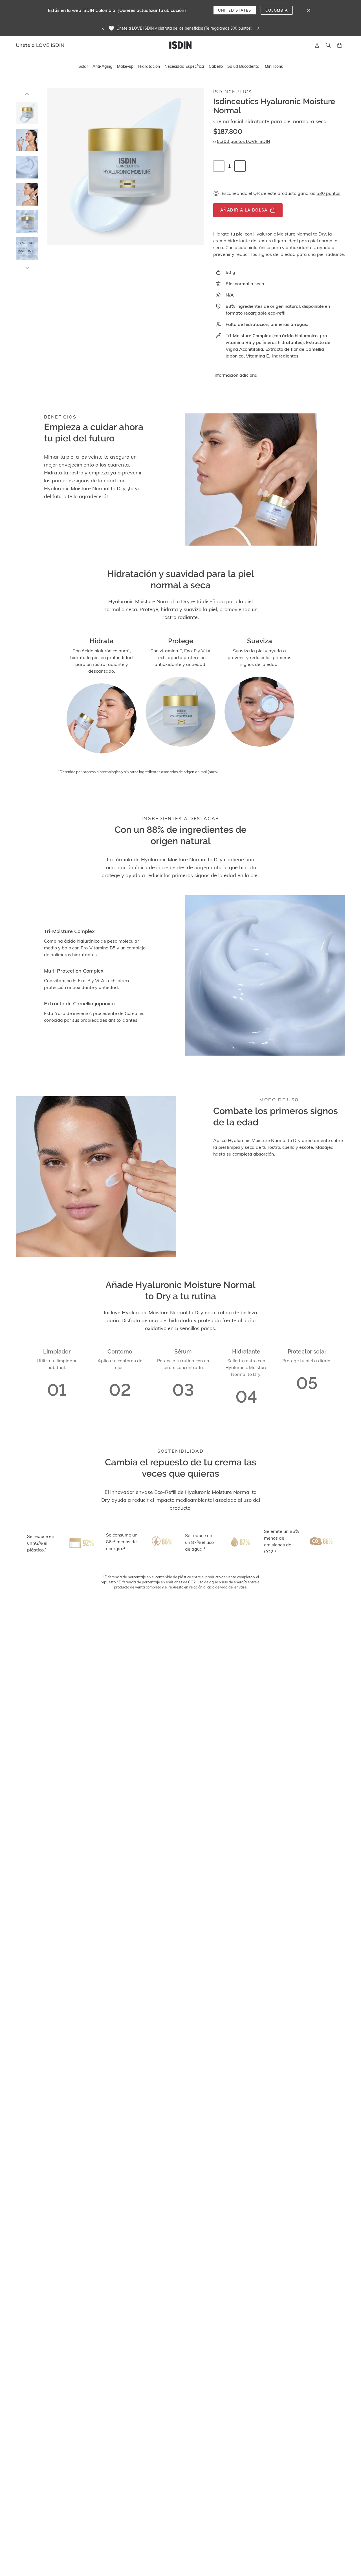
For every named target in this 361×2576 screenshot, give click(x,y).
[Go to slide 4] (27, 194)
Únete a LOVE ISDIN (135, 28)
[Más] (240, 166)
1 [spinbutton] (231, 166)
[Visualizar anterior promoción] (103, 28)
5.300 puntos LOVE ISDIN (244, 141)
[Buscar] (328, 45)
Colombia (277, 10)
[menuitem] (83, 67)
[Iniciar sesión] (317, 45)
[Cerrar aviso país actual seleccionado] (309, 10)
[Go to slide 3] (27, 167)
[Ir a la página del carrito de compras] (340, 45)
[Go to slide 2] (27, 140)
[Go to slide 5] (27, 221)
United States (235, 10)
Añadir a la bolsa (244, 210)
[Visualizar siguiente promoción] (258, 28)
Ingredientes (285, 356)
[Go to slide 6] (27, 249)
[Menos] (219, 166)
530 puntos (328, 193)
